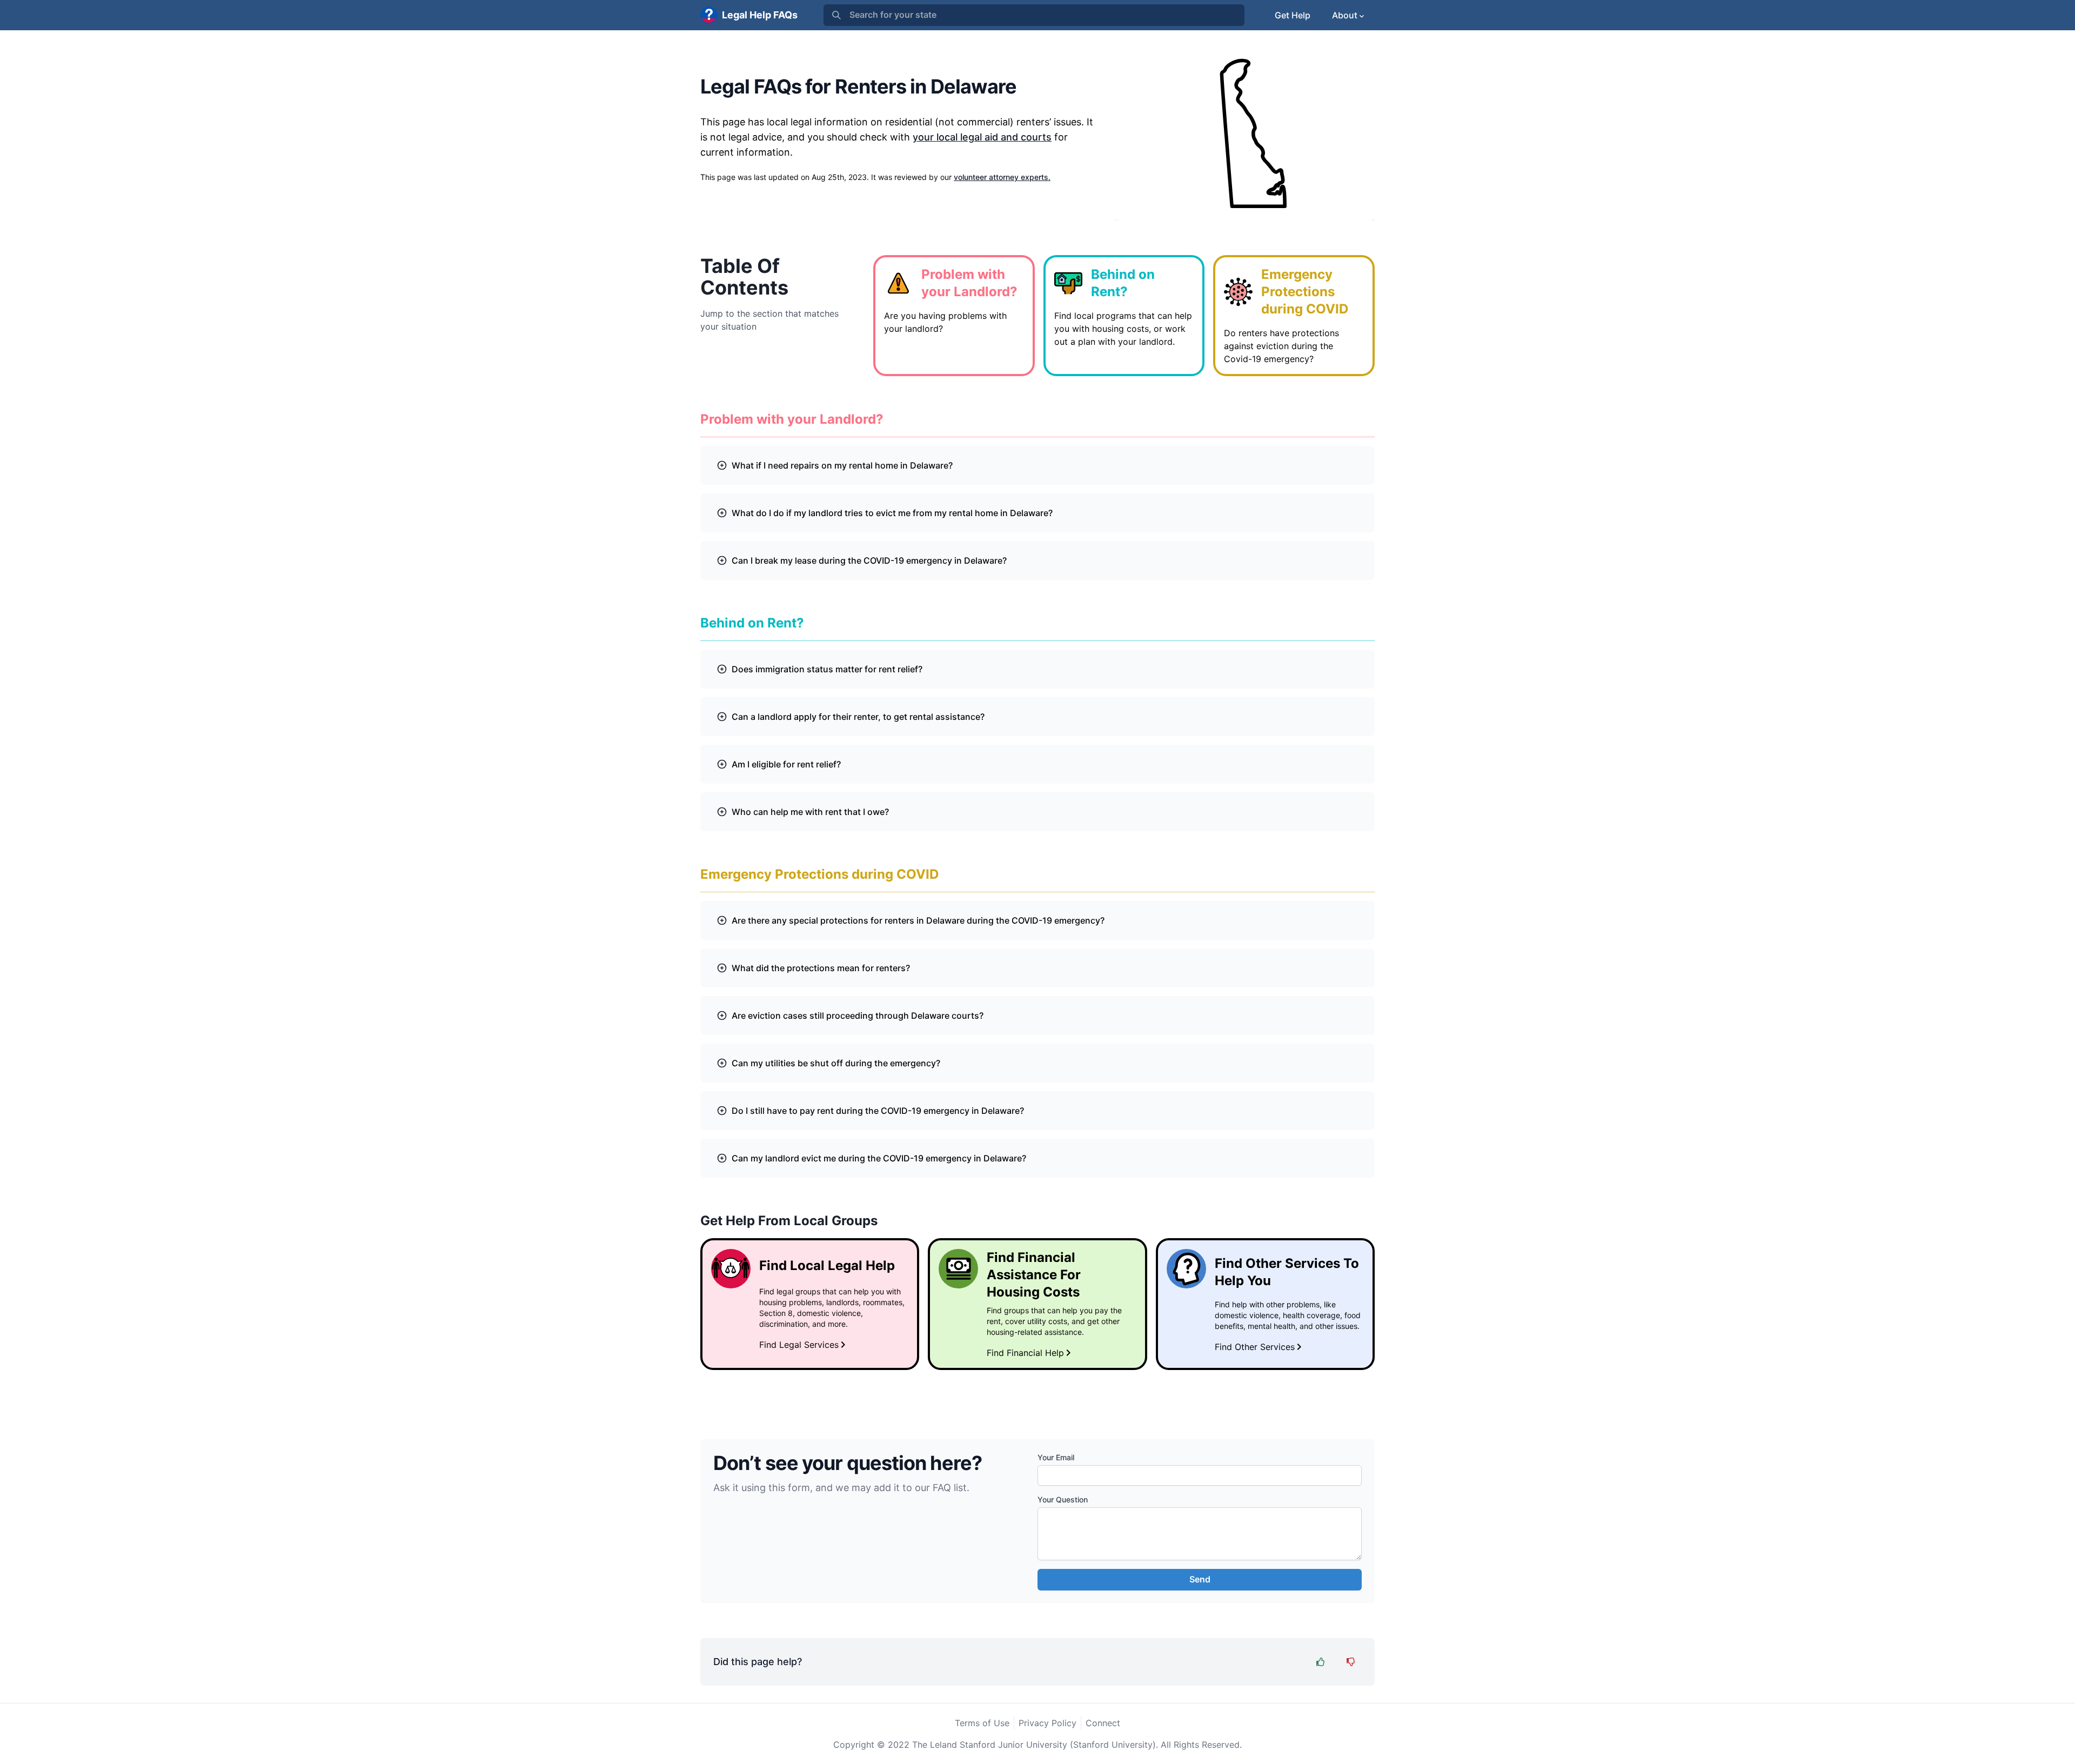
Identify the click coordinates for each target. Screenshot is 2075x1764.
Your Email (1056, 1457)
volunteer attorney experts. (1002, 177)
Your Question (1063, 1499)
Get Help (1293, 15)
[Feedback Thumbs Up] (1321, 1662)
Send (1200, 1579)
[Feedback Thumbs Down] (1351, 1662)
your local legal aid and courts (982, 137)
